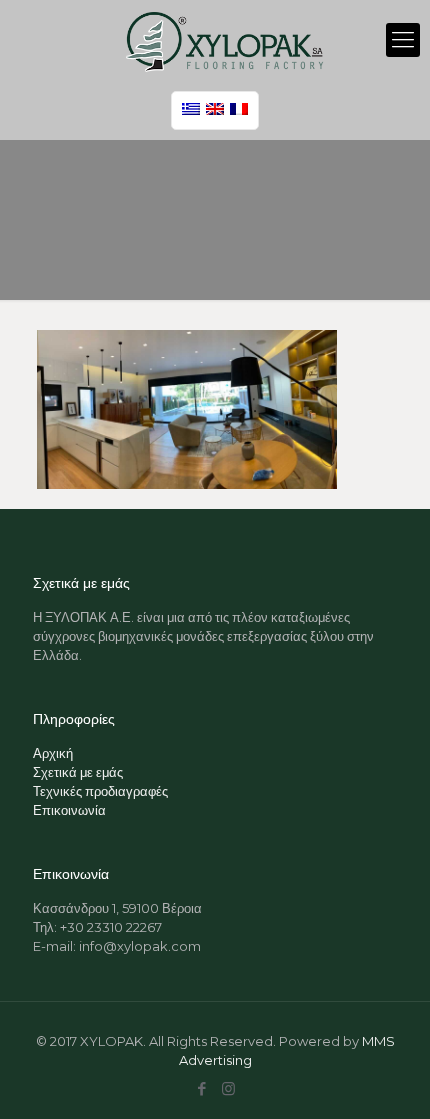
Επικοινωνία (69, 810)
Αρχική (53, 753)
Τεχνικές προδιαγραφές (100, 791)
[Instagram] (228, 1088)
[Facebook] (201, 1088)
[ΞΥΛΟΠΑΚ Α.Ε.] (225, 40)
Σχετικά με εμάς (78, 772)
